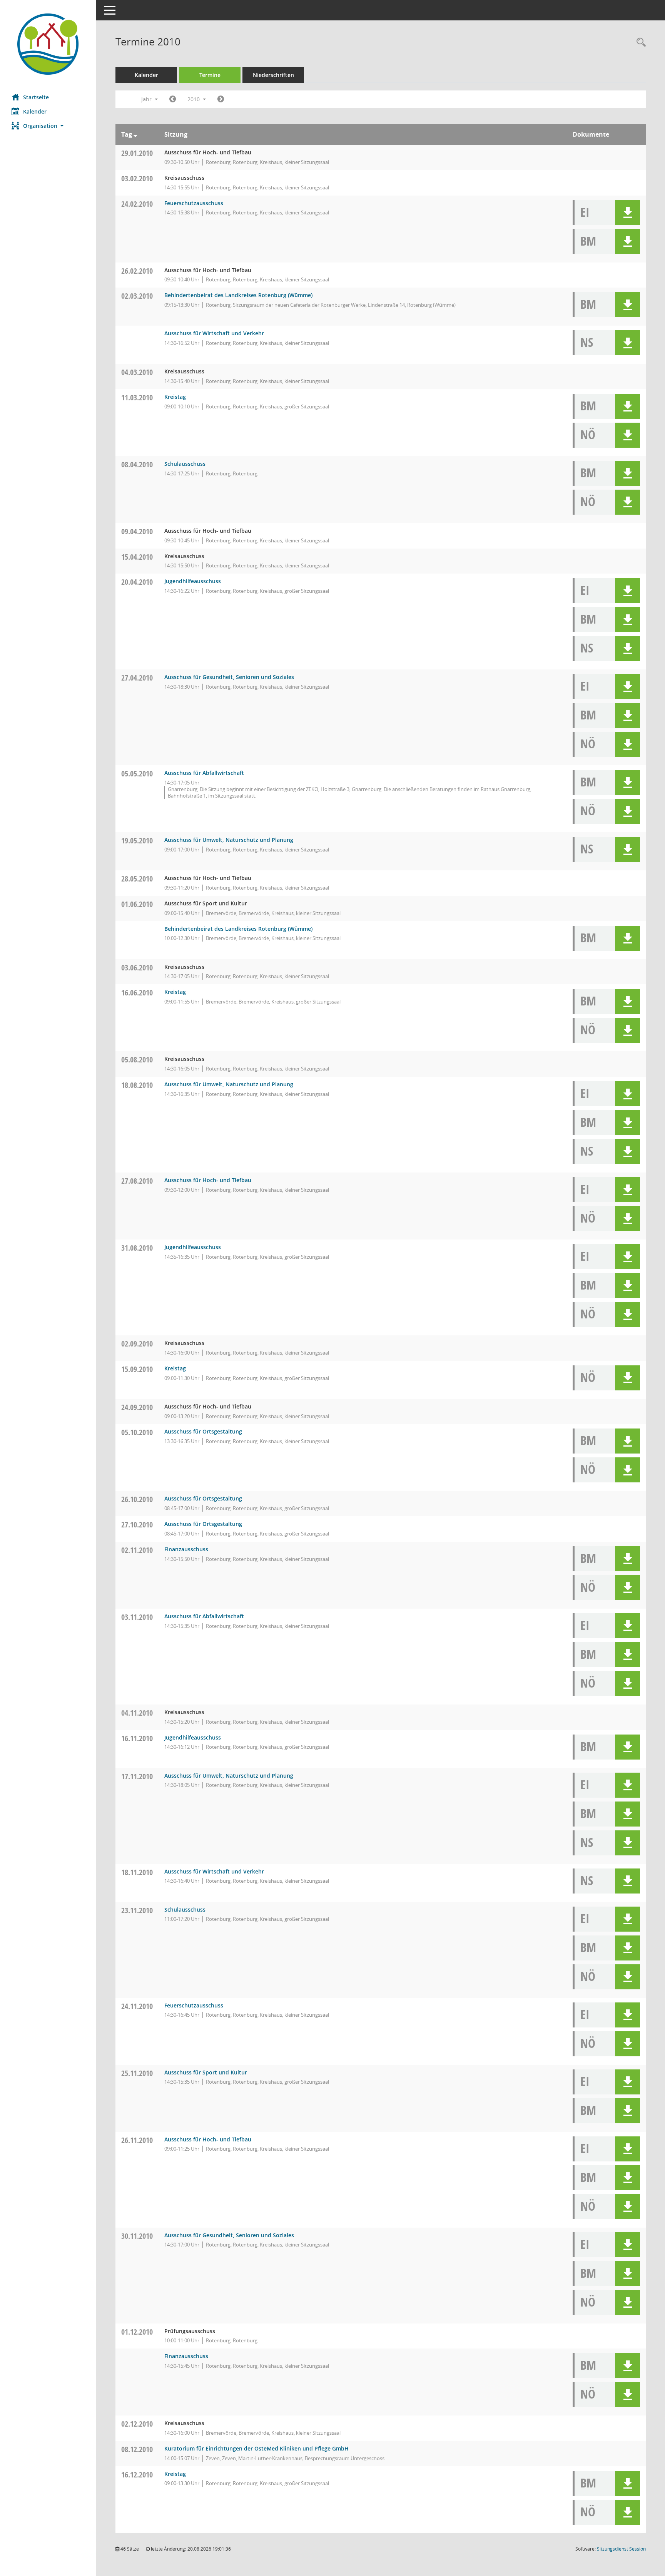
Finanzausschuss (186, 1549)
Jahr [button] (147, 99)
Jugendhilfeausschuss (193, 581)
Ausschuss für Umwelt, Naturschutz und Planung (229, 840)
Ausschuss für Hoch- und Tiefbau (208, 1180)
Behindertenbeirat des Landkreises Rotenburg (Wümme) (238, 295)
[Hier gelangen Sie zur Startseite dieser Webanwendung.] (48, 44)
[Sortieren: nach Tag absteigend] (135, 134)
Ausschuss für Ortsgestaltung (203, 1431)
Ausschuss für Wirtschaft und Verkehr (214, 333)
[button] (48, 126)
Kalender (35, 111)
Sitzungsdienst (621, 2549)
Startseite (36, 97)
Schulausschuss (185, 464)
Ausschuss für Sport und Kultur (206, 2072)
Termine (210, 75)
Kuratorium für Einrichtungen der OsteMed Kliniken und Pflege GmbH (256, 2448)
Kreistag (175, 397)
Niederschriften (273, 75)
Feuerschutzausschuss (194, 203)
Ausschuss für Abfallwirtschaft (204, 773)
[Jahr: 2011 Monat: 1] (221, 99)
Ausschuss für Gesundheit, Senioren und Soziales (229, 677)
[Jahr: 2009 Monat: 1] (173, 99)
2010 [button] (194, 99)
